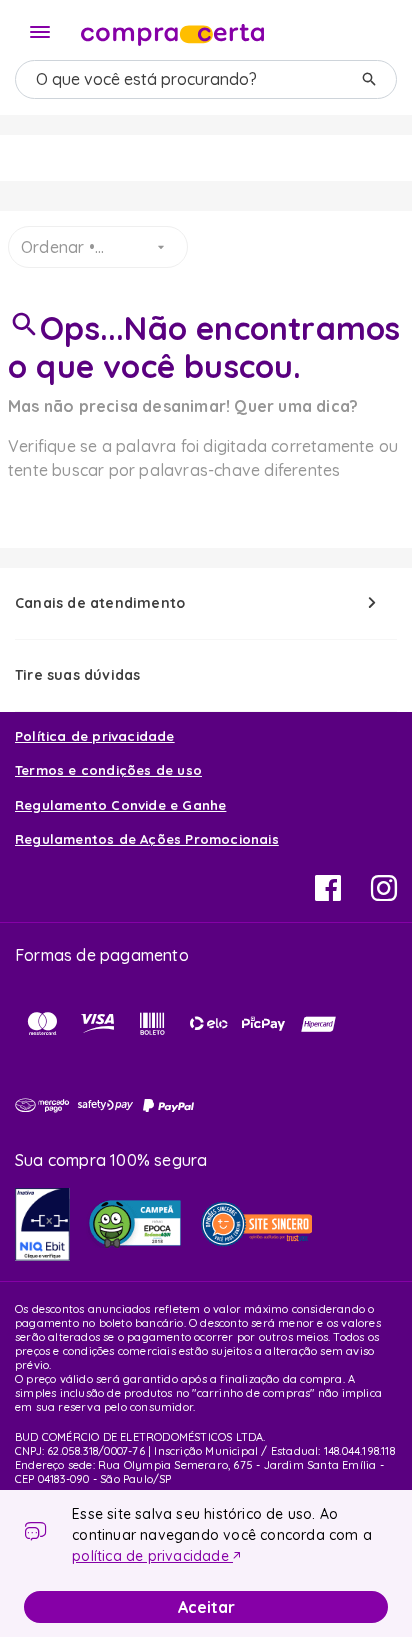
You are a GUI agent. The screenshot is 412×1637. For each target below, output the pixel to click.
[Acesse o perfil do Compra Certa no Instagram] (384, 895)
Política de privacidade (95, 736)
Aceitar (206, 1607)
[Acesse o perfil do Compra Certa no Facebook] (328, 895)
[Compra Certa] (172, 30)
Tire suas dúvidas (77, 675)
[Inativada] (42, 1225)
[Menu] (40, 32)
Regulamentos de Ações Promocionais (147, 839)
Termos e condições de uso (108, 770)
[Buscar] (369, 79)
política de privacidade (152, 1556)
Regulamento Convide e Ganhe (120, 805)
